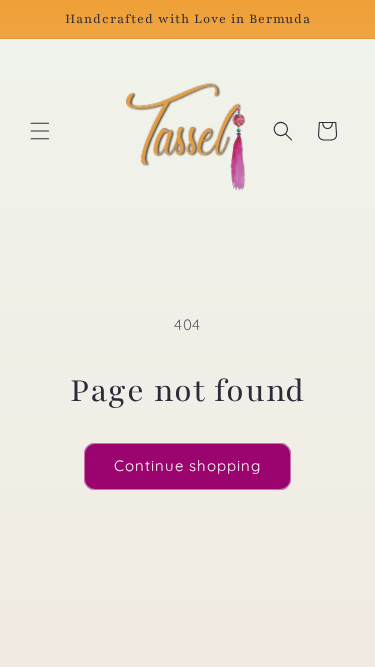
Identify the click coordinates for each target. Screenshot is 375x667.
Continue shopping (187, 465)
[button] (40, 131)
